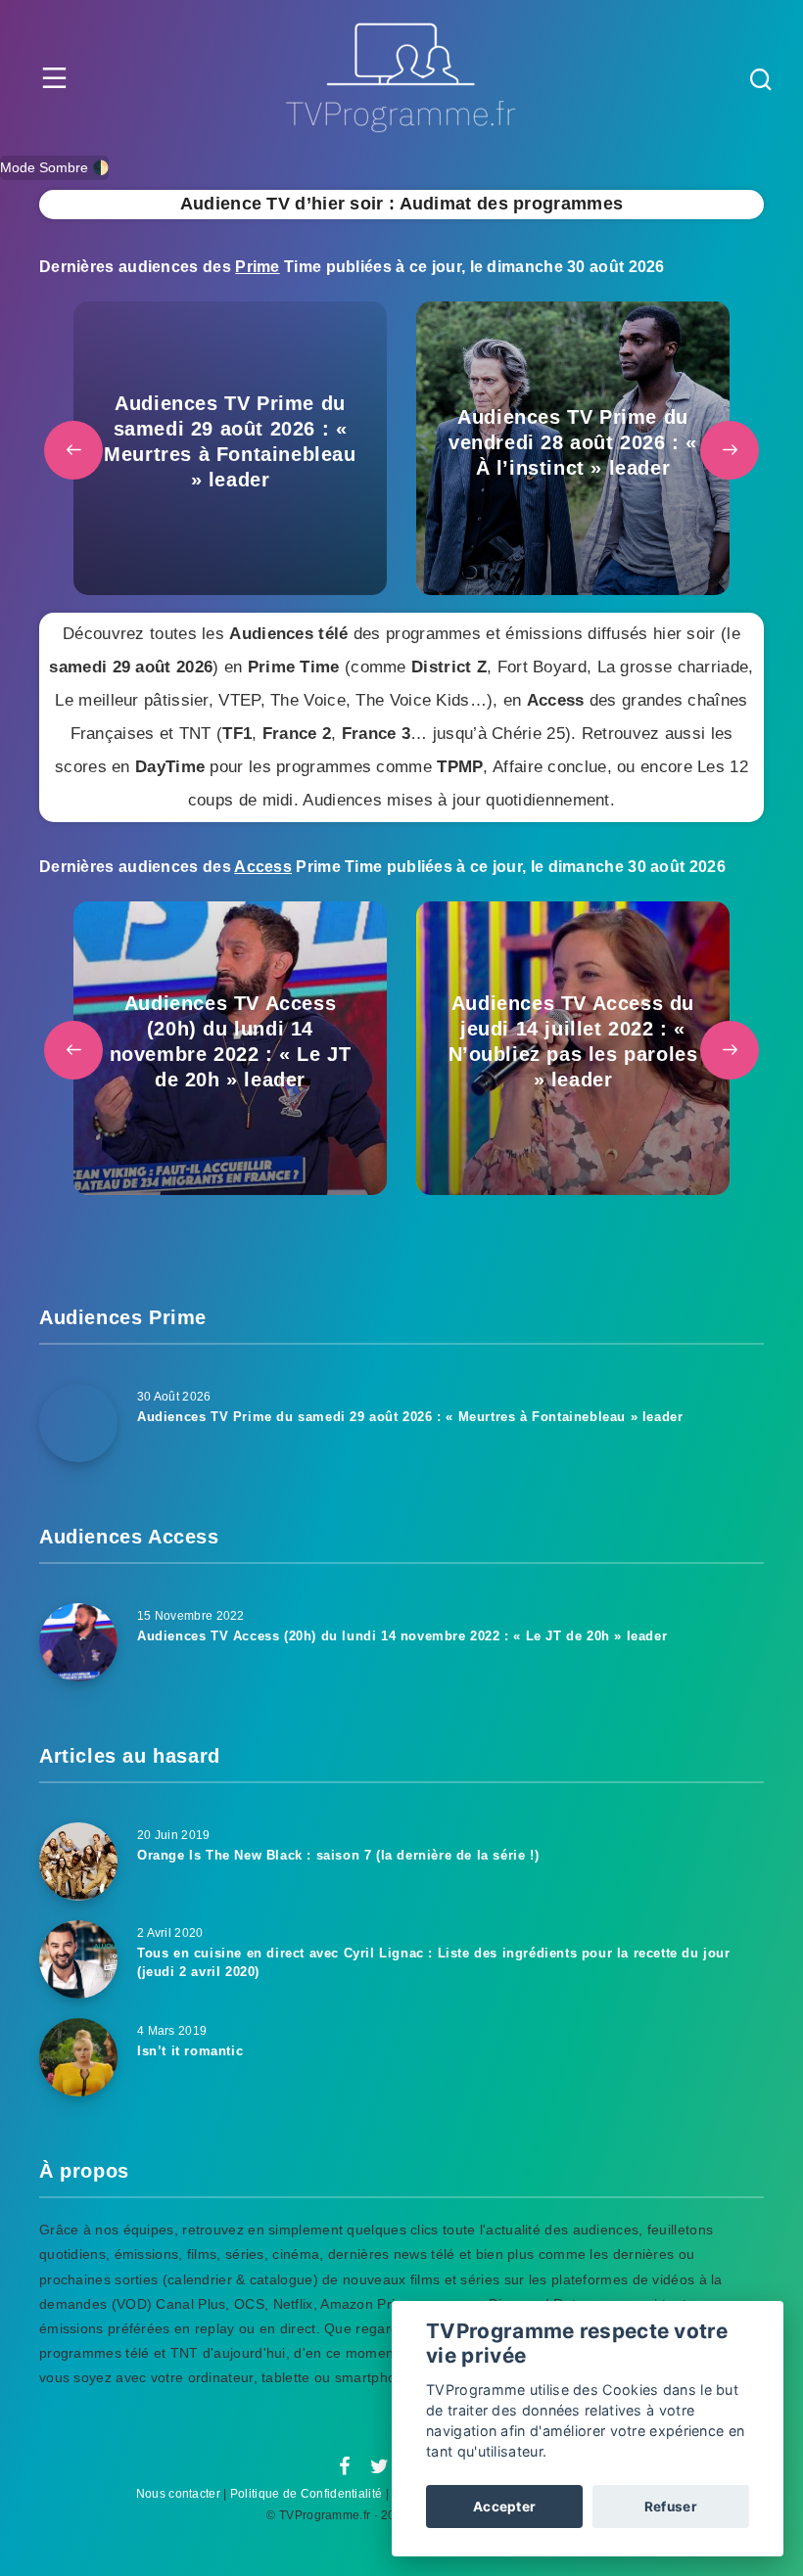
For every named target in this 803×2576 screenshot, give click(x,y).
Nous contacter (178, 2494)
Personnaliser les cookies (638, 2451)
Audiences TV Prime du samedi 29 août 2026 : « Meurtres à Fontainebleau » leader (410, 1417)
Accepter (504, 2507)
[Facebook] (344, 2467)
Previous (73, 450)
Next (730, 450)
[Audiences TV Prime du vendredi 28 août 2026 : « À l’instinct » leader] (573, 448)
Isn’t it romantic (190, 2051)
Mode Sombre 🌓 (54, 167)
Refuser (671, 2507)
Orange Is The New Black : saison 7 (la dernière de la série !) (338, 1855)
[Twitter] (379, 2467)
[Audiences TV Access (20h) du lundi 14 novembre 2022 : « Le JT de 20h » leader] (230, 1048)
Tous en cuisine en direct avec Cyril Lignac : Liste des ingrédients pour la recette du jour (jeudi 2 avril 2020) (434, 1962)
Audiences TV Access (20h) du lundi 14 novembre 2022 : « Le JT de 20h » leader (402, 1636)
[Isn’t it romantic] (78, 2057)
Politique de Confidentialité (306, 2494)
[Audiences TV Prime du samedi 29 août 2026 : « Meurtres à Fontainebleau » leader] (230, 448)
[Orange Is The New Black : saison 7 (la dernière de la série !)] (78, 1862)
